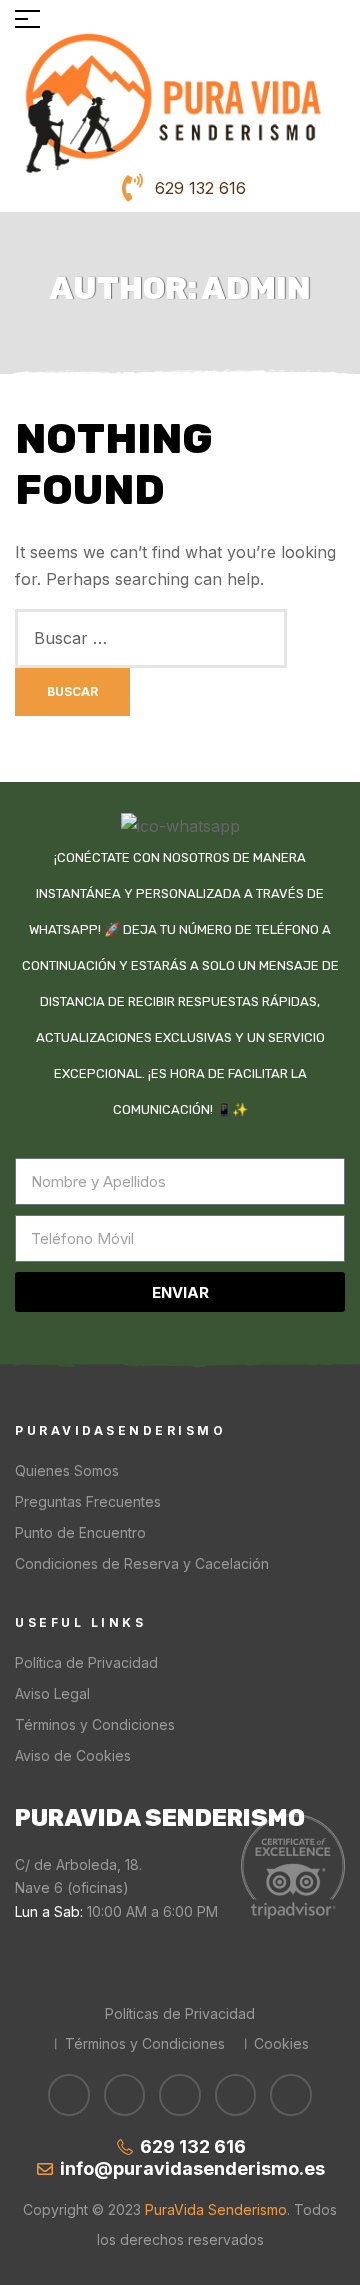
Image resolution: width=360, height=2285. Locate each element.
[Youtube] (125, 2095)
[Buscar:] (151, 638)
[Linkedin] (236, 2095)
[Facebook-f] (69, 2095)
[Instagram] (291, 2095)
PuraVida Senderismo (214, 2209)
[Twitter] (180, 2095)
